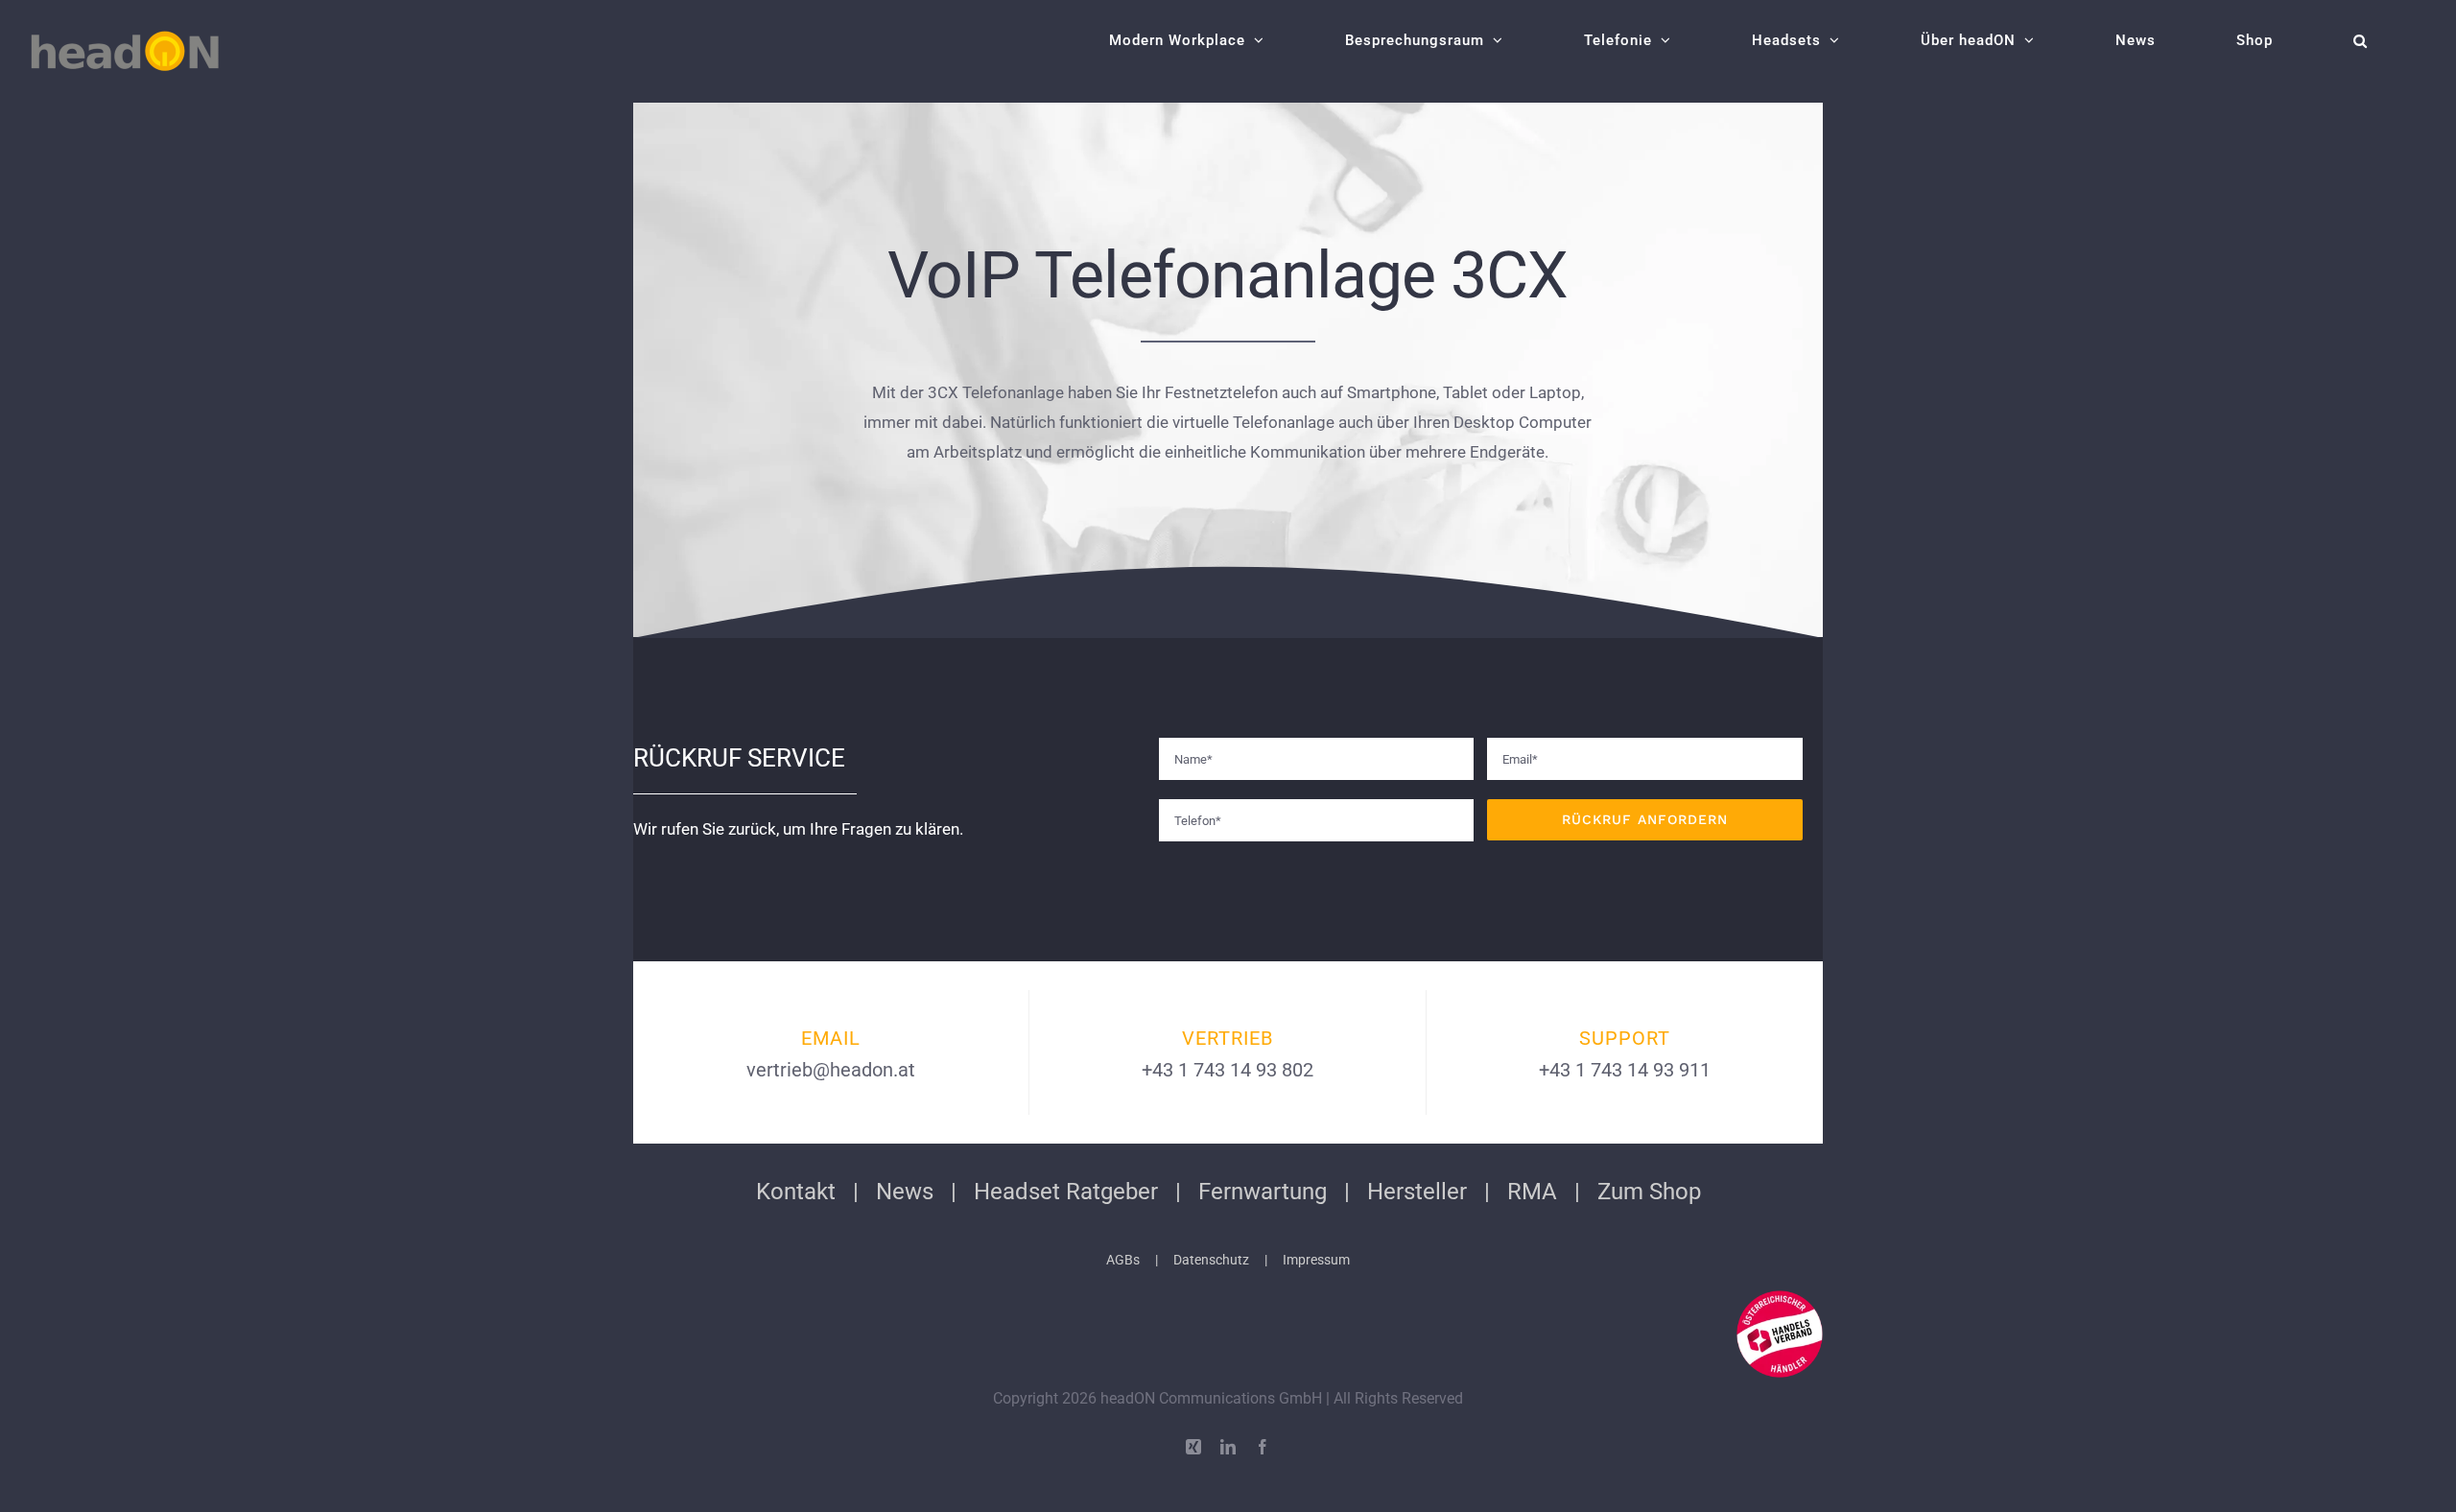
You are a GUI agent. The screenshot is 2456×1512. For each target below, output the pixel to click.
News (905, 1192)
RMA (1532, 1192)
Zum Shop (1649, 1192)
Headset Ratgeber (1066, 1192)
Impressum (1316, 1260)
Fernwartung (1263, 1192)
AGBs (1123, 1260)
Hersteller (1417, 1192)
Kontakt (796, 1192)
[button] (2361, 40)
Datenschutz (1211, 1260)
